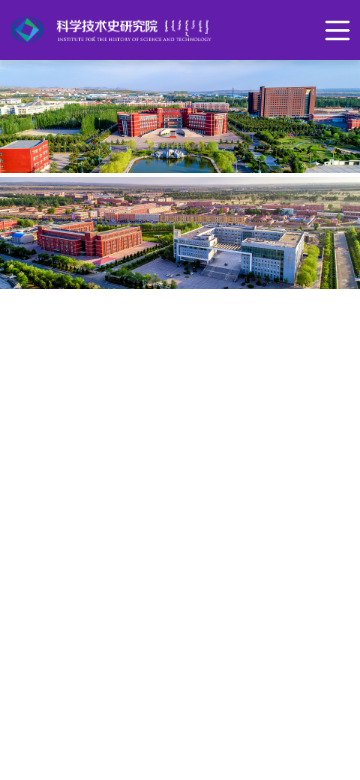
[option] (180, 116)
